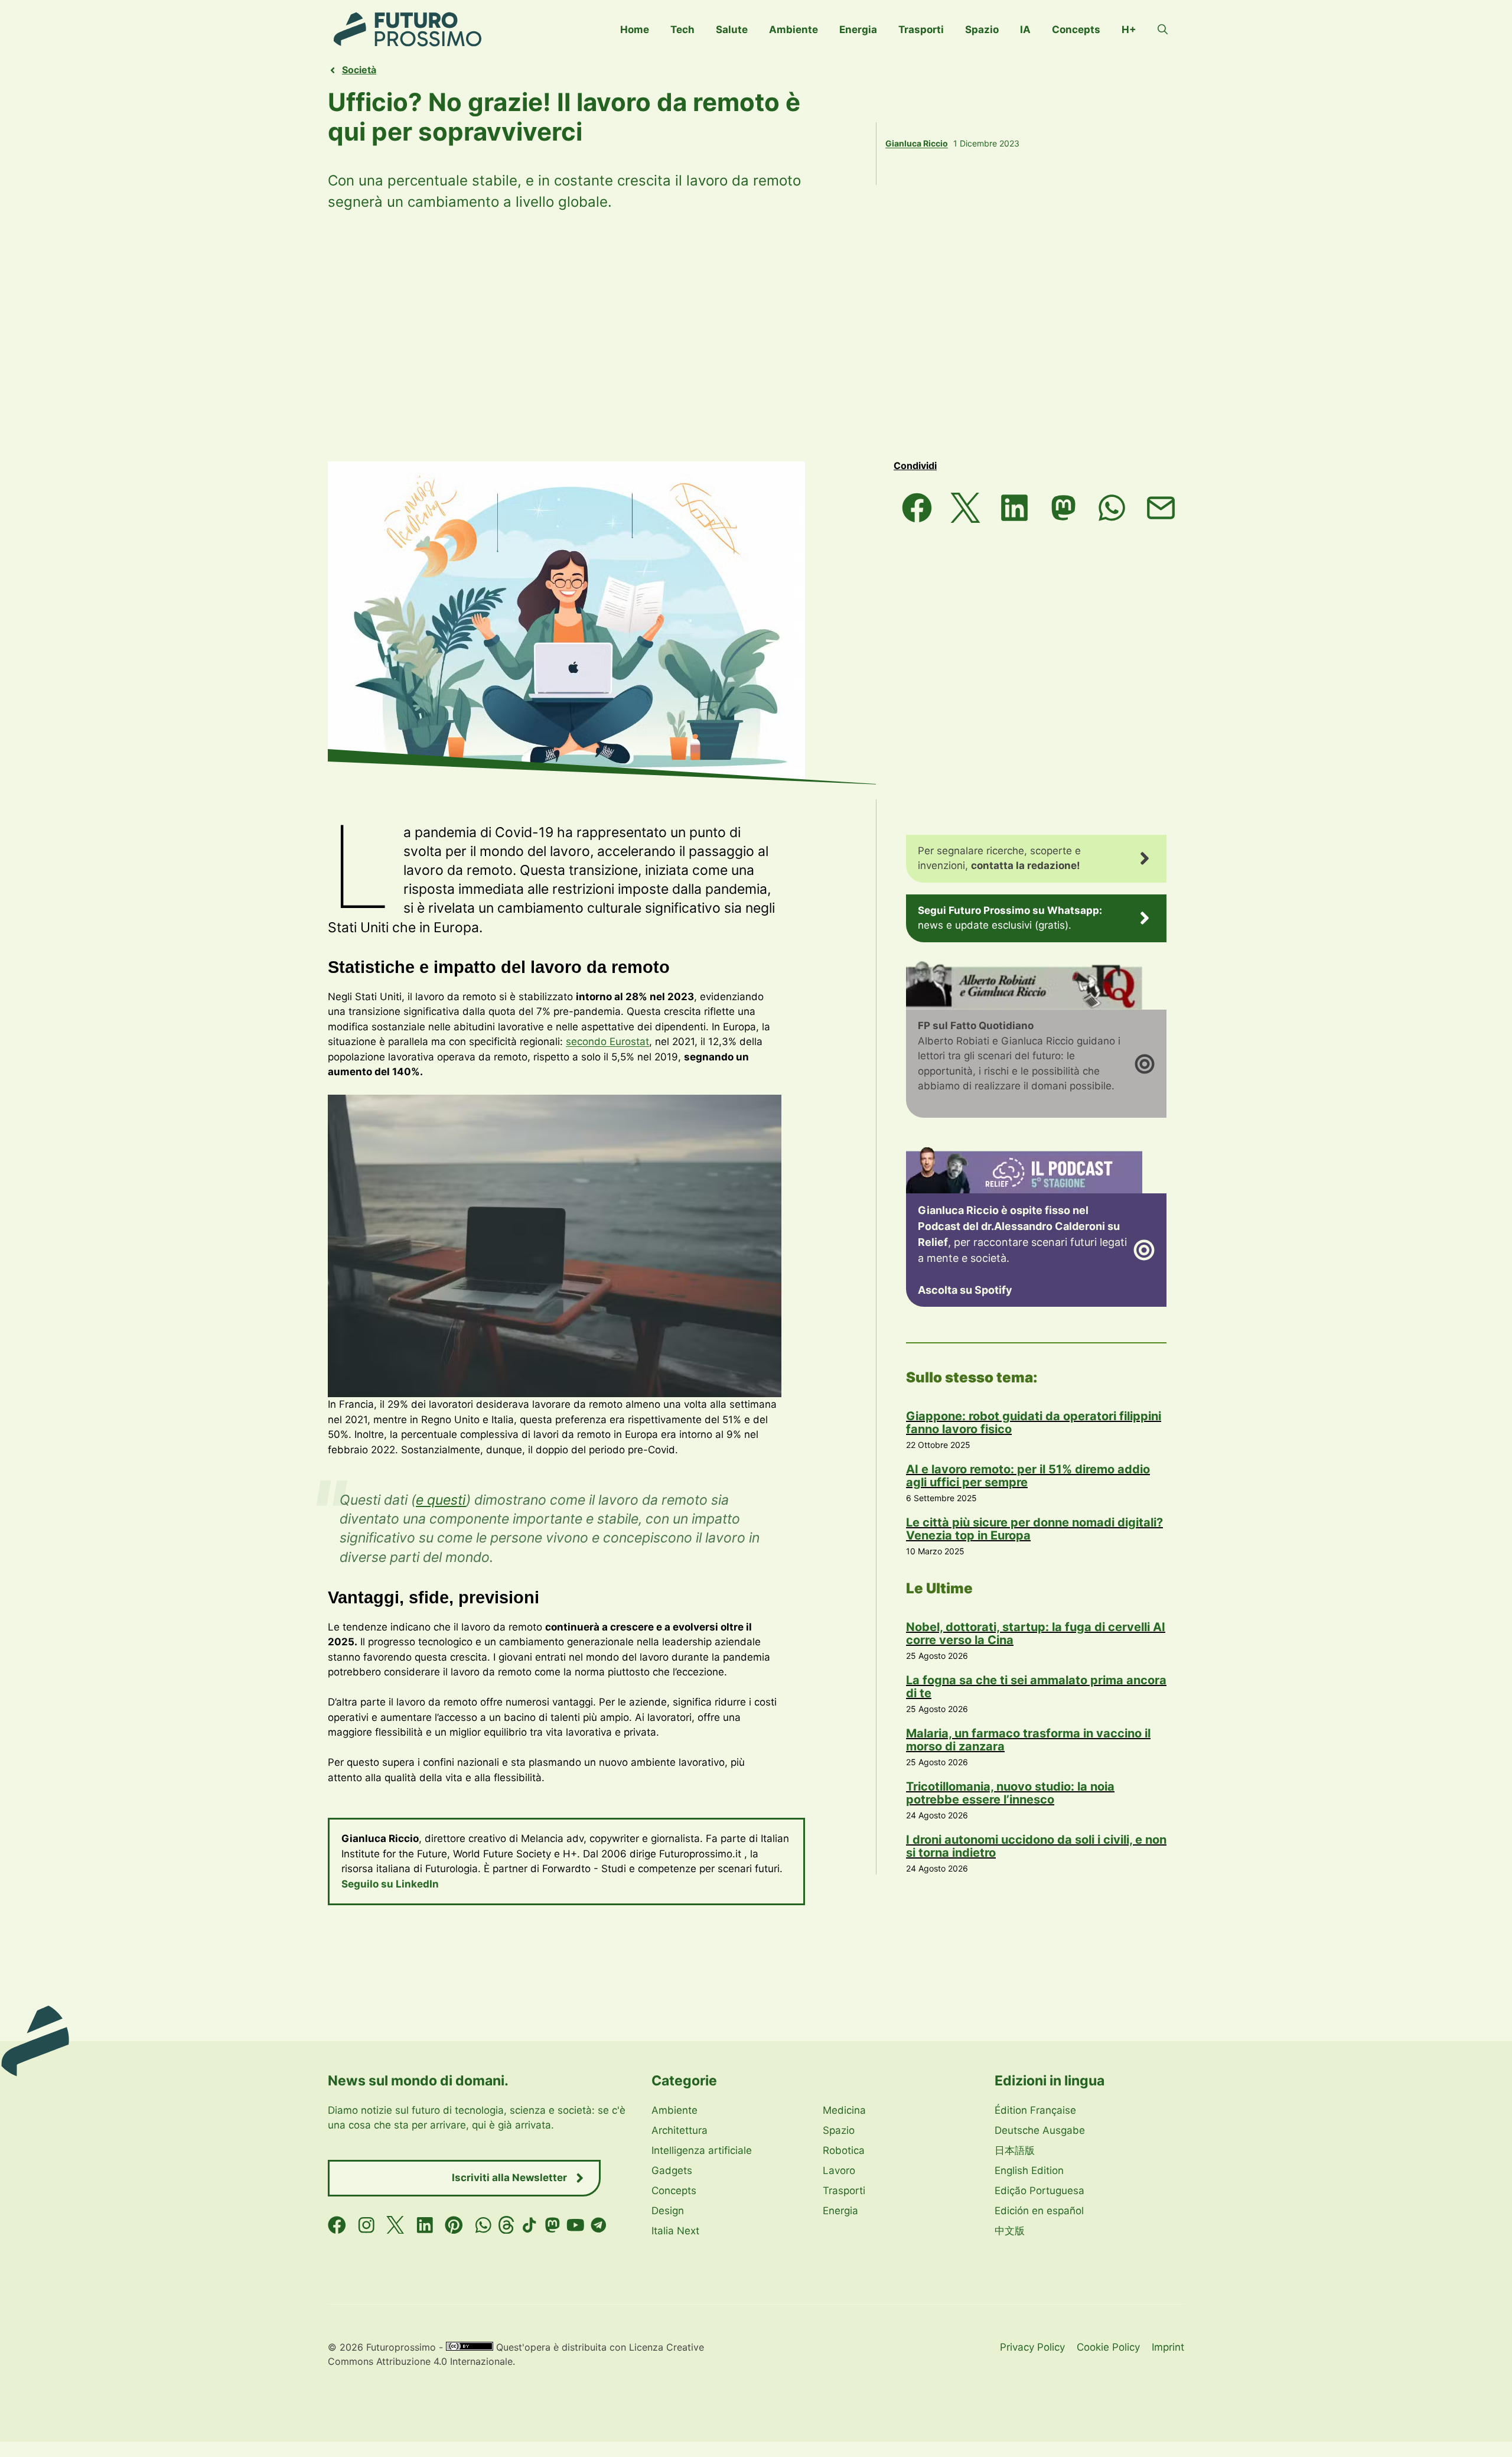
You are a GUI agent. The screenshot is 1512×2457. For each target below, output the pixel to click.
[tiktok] (529, 2225)
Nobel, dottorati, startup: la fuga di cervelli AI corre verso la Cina (1036, 1633)
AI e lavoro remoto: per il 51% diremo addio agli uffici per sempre (1028, 1476)
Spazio (982, 30)
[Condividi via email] (1161, 508)
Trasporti (921, 30)
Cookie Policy (1108, 2347)
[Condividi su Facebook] (917, 508)
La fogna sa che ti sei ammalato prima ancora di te (1036, 1687)
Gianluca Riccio (917, 143)
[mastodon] (553, 2225)
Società (359, 70)
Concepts (1076, 30)
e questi (441, 1500)
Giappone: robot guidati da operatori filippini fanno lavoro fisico (1034, 1423)
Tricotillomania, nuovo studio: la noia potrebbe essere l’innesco (1010, 1793)
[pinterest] (454, 2225)
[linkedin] (425, 2225)
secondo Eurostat (607, 1042)
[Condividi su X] (966, 508)
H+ (1129, 30)
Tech (682, 30)
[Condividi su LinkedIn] (1014, 508)
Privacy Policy (1032, 2347)
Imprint (1168, 2347)
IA (1025, 30)
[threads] (506, 2225)
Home (635, 30)
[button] (1163, 30)
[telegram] (599, 2225)
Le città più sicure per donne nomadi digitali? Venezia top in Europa (1034, 1529)
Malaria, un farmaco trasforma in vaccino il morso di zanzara (1028, 1740)
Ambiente (794, 30)
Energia (858, 30)
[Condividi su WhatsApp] (1112, 508)
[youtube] (576, 2225)
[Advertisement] (756, 337)
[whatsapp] (483, 2225)
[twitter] (395, 2225)
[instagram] (366, 2225)
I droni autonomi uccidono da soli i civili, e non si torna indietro (1036, 1846)
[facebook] (337, 2225)
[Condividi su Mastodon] (1063, 508)
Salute (732, 30)
